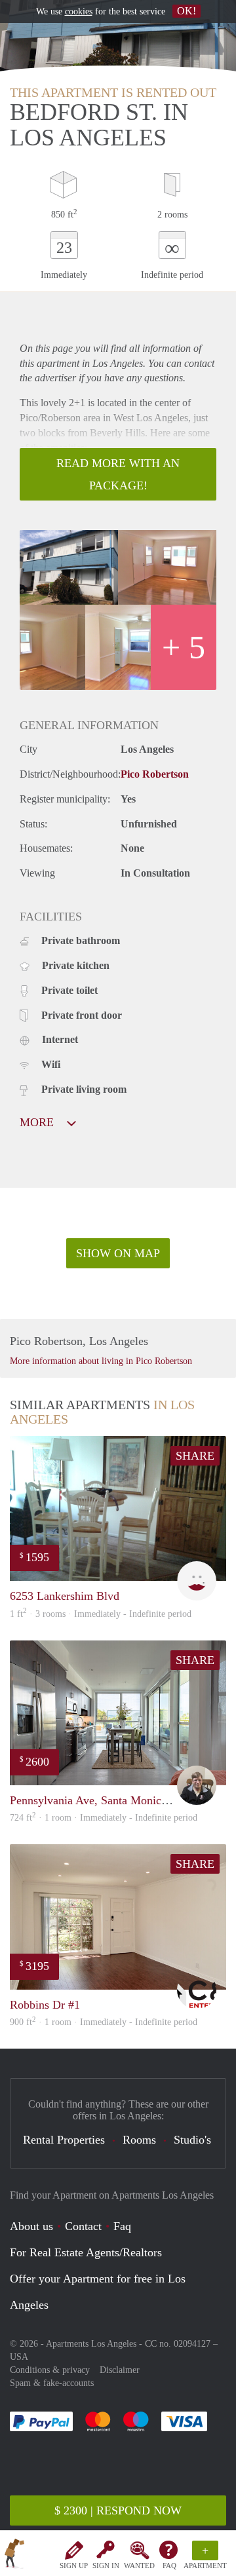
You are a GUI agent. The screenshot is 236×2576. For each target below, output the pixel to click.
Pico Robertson (155, 774)
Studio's (192, 2140)
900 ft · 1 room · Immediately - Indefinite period (104, 2022)
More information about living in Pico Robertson (101, 1361)
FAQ (169, 2566)
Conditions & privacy (50, 2370)
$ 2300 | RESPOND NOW (118, 2510)
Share (195, 1456)
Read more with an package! (118, 474)
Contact (83, 2226)
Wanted (139, 2566)
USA (19, 2357)
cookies (79, 11)
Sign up (74, 2566)
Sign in (106, 2566)
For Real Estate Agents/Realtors (86, 2252)
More (38, 1122)
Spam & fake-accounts (52, 2383)
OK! (187, 11)
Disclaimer (120, 2370)
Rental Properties (64, 2140)
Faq (122, 2226)
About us (31, 2226)
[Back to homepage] (14, 2556)
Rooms (139, 2140)
